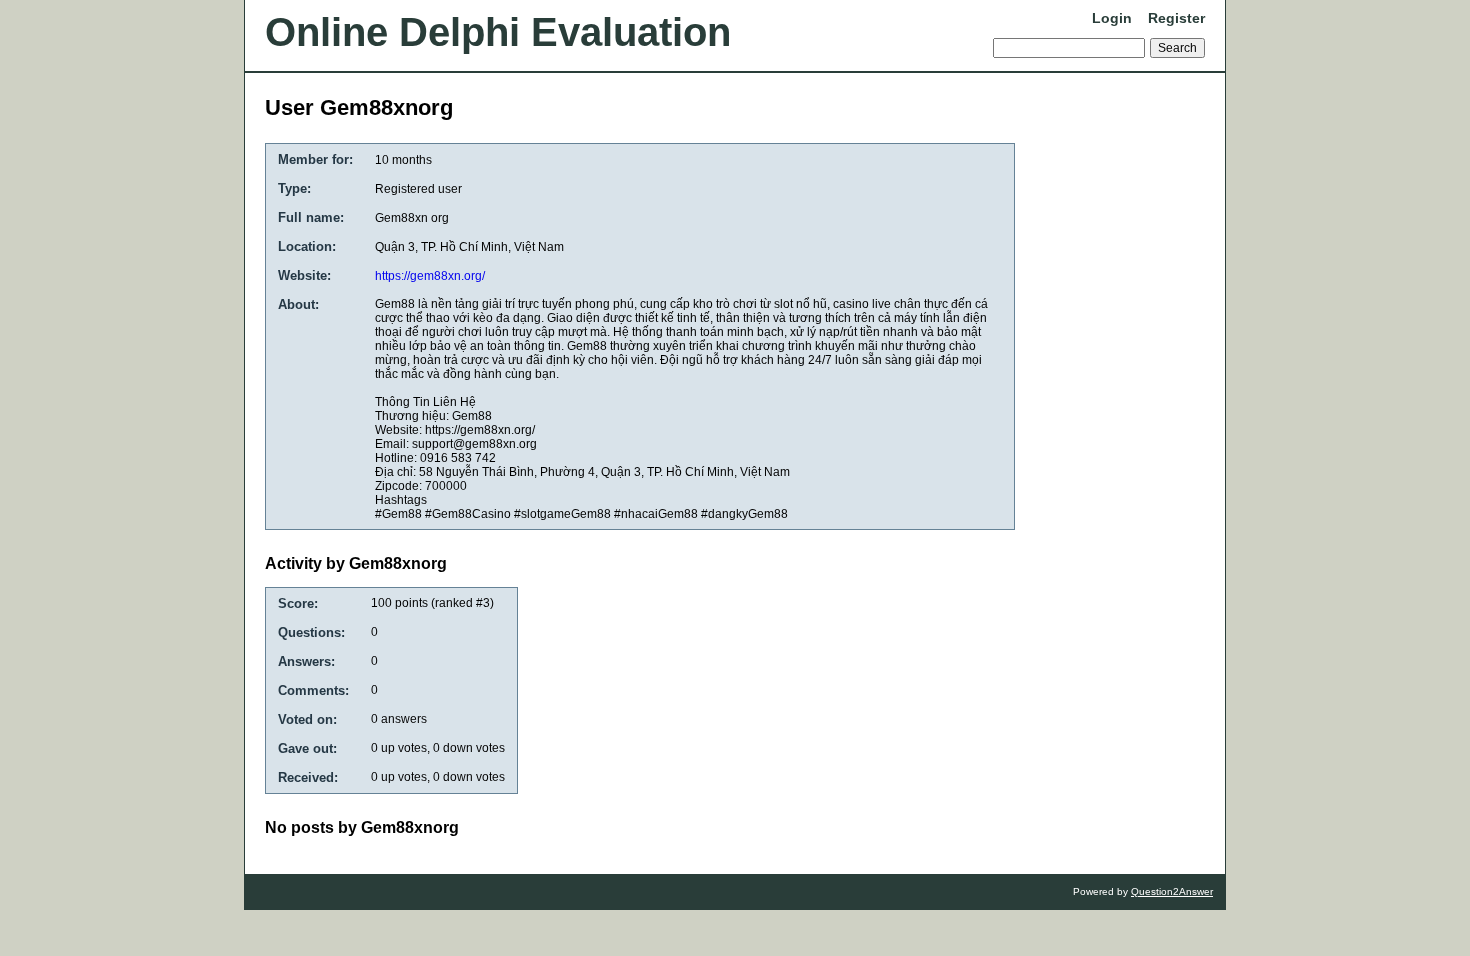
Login (1112, 18)
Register (1176, 18)
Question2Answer (1172, 891)
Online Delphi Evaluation (498, 32)
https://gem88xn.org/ (430, 276)
